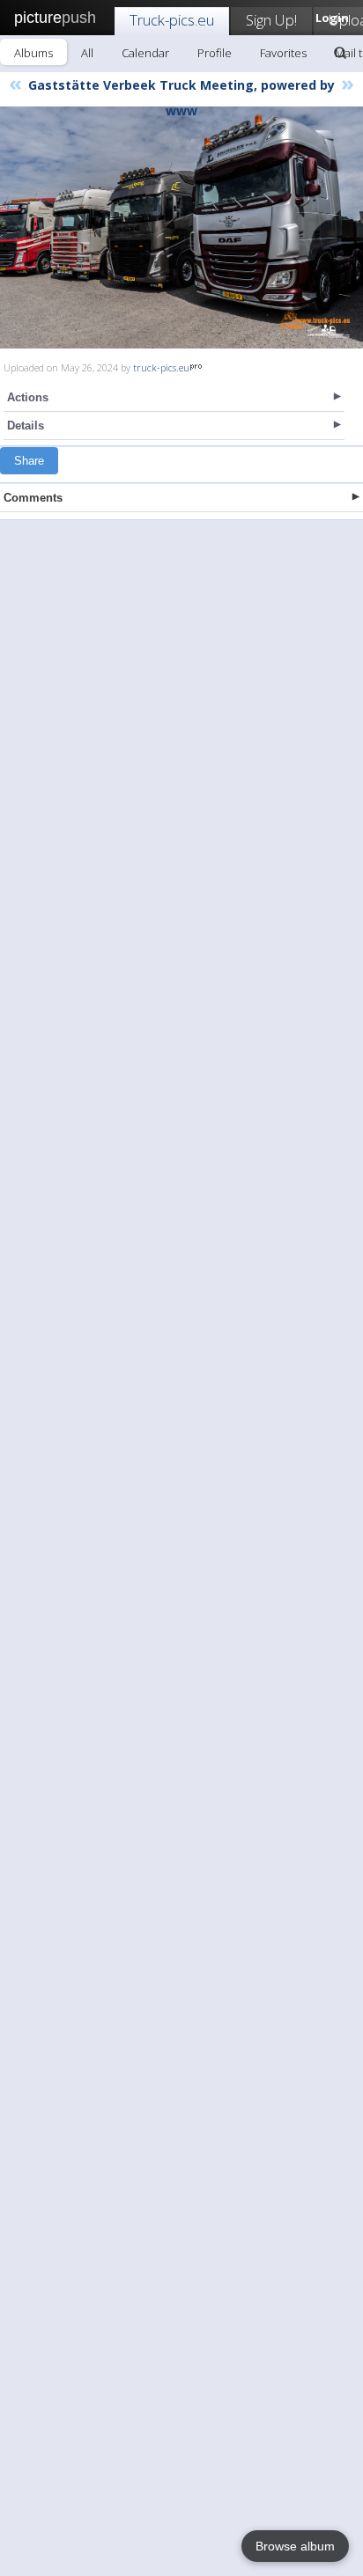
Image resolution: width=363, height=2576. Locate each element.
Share (29, 461)
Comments (33, 498)
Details (26, 426)
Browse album (295, 2546)
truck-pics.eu (161, 367)
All (87, 53)
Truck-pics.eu (172, 20)
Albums (33, 53)
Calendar (145, 53)
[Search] (340, 53)
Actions (28, 397)
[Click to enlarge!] (181, 228)
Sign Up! (271, 20)
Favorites (283, 53)
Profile (215, 53)
